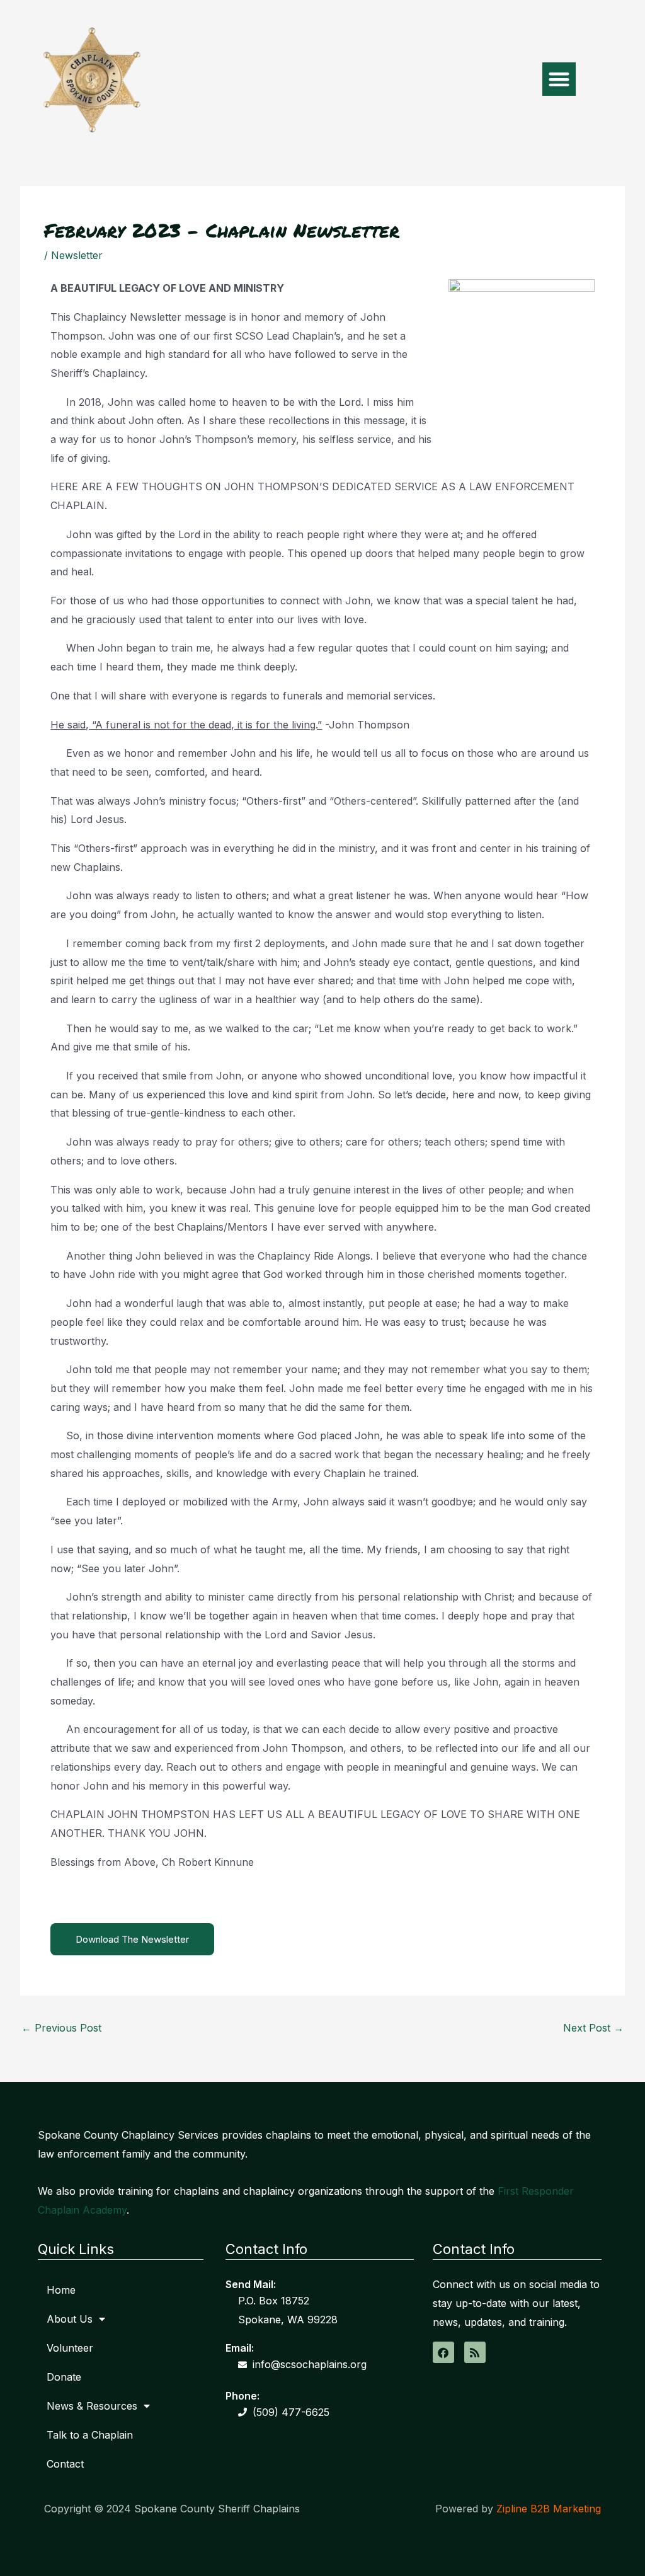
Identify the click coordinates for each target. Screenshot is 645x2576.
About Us (70, 2319)
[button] (559, 79)
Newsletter (77, 255)
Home (61, 2290)
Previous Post (61, 2028)
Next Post (593, 2028)
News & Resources (92, 2406)
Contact (65, 2464)
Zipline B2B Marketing (549, 2509)
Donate (64, 2377)
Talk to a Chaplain (90, 2435)
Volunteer (70, 2348)
